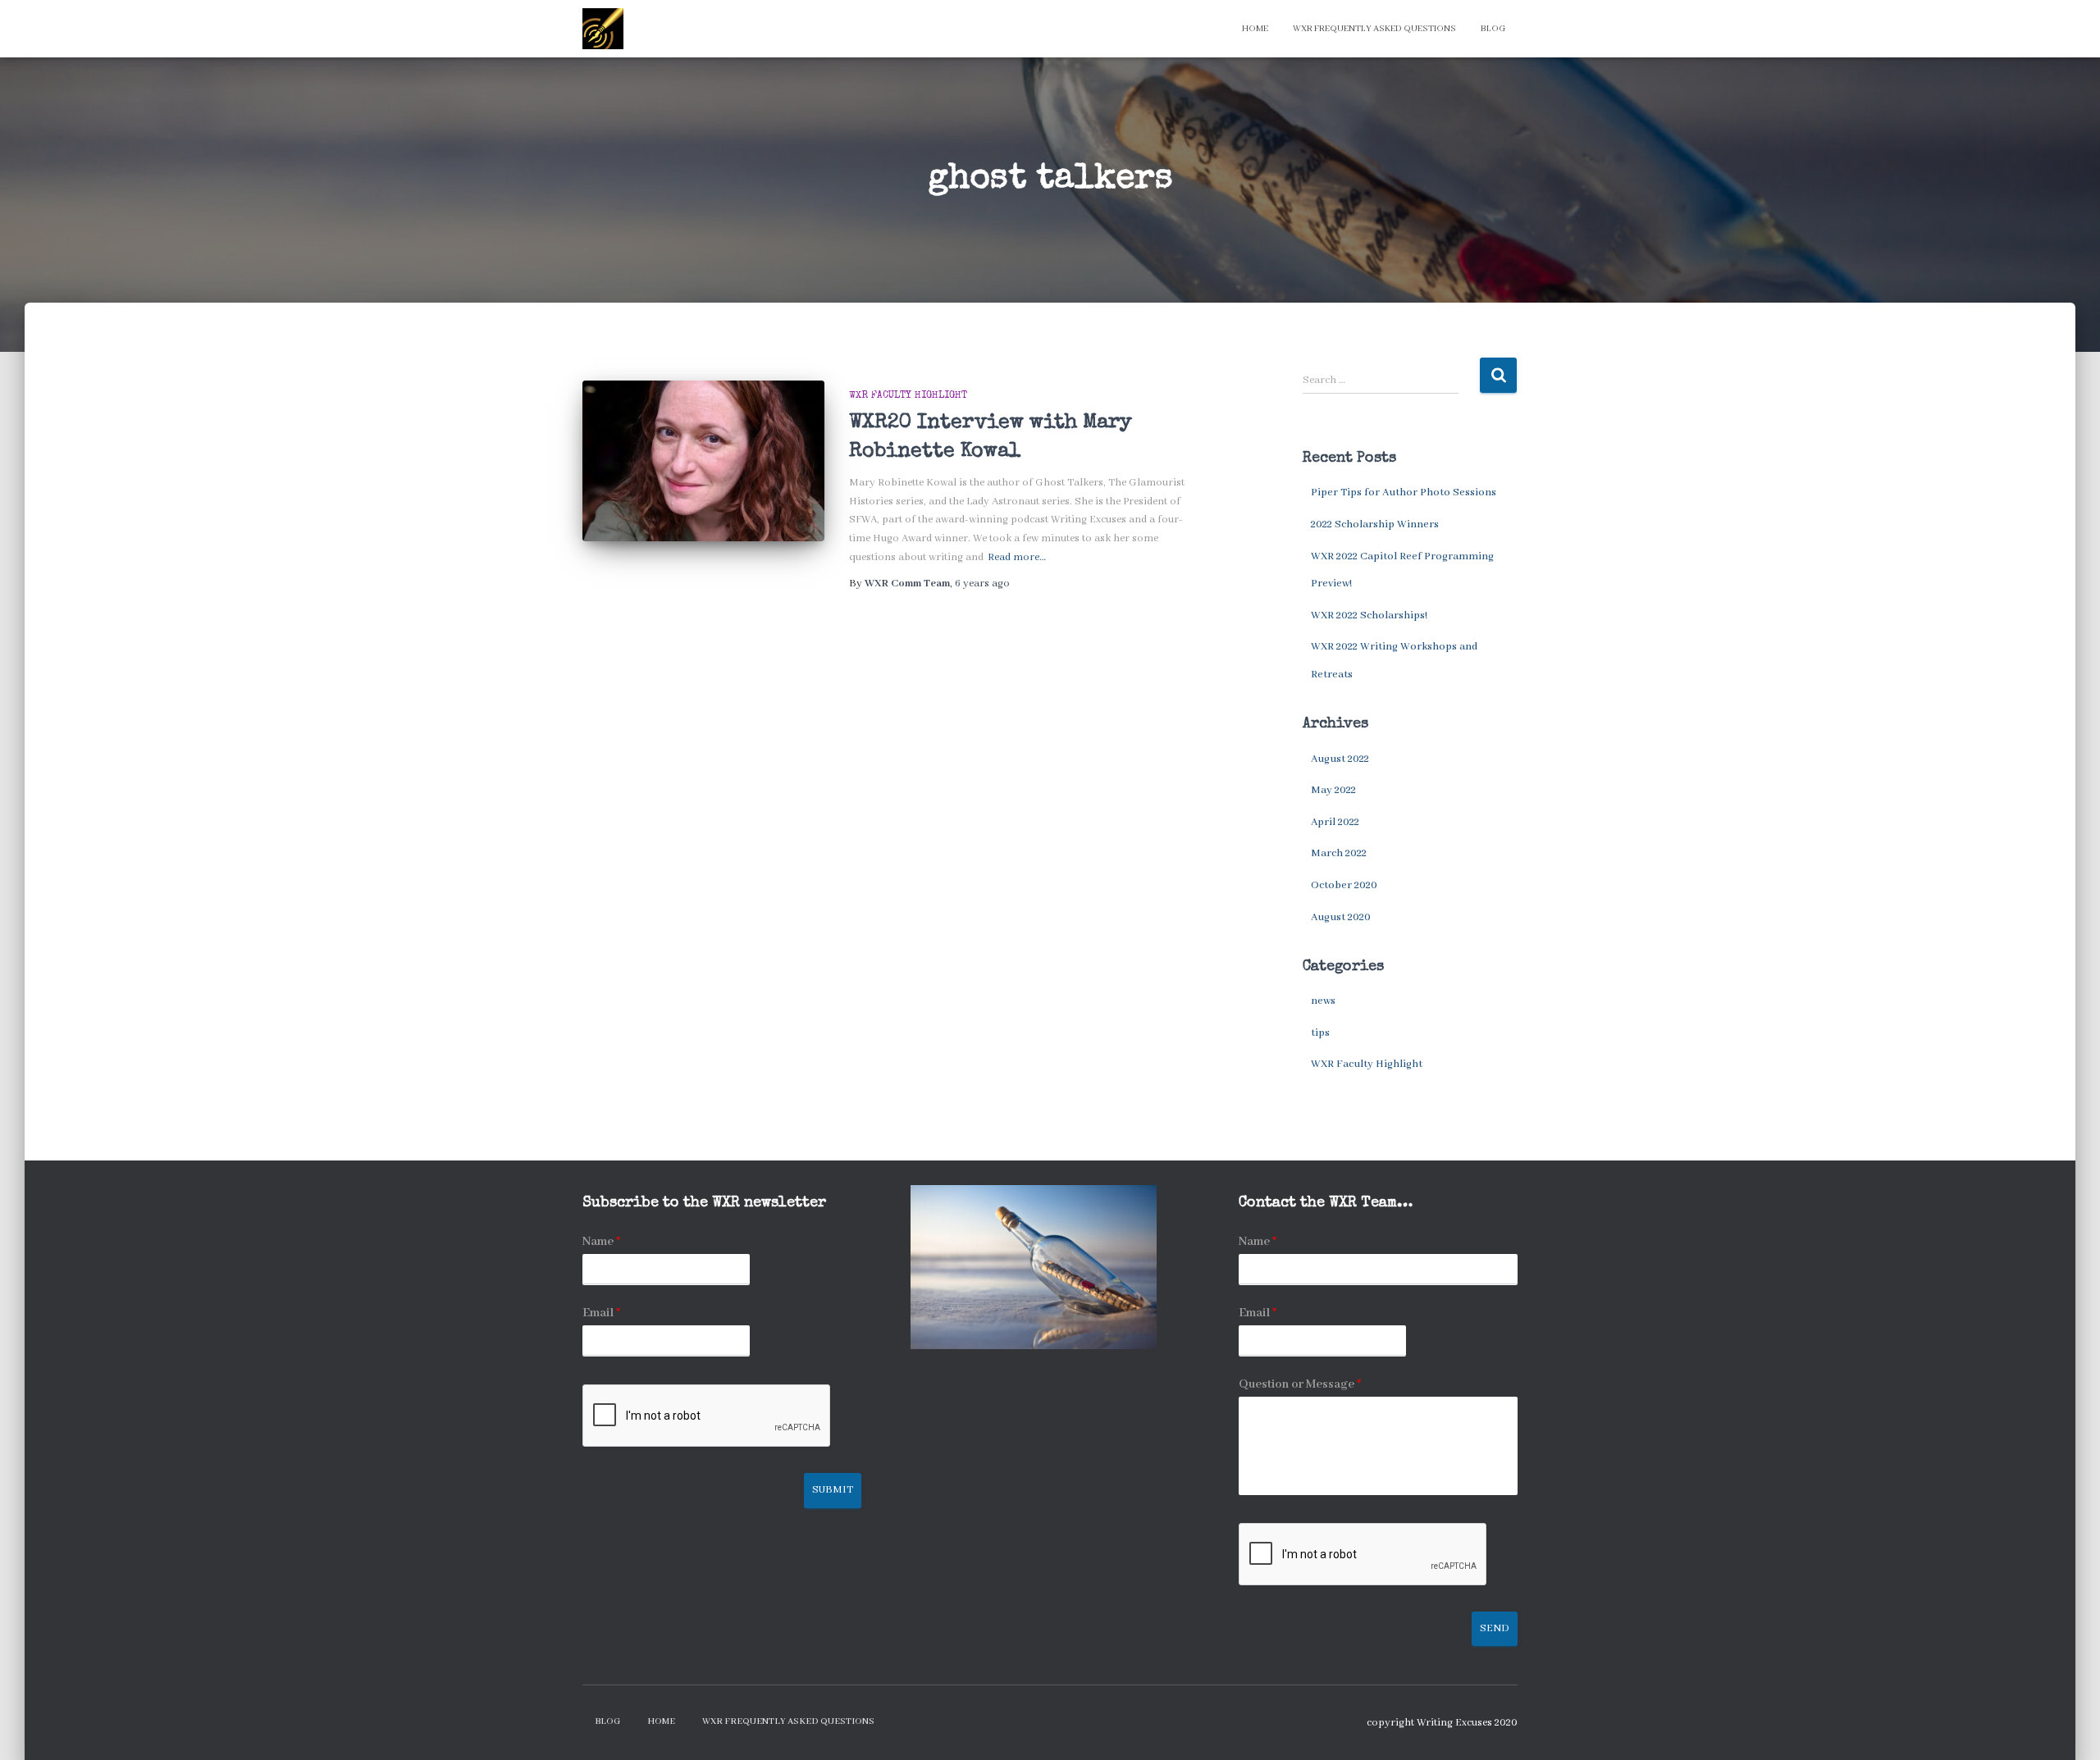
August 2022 (1340, 759)
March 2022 (1339, 853)
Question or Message (1300, 1384)
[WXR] (603, 29)
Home (1255, 29)
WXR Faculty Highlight (908, 396)
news (1323, 1001)
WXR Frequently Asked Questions (1374, 29)
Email (601, 1313)
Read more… (1017, 557)
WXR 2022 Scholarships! (1369, 616)
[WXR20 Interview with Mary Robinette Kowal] (703, 461)
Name (601, 1242)
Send (1495, 1628)
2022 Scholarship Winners (1375, 524)
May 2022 (1333, 790)
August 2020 (1341, 917)
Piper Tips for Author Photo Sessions (1404, 492)
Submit (833, 1490)
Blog (1493, 29)
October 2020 (1344, 885)
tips (1320, 1033)
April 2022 (1335, 822)
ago (982, 584)
